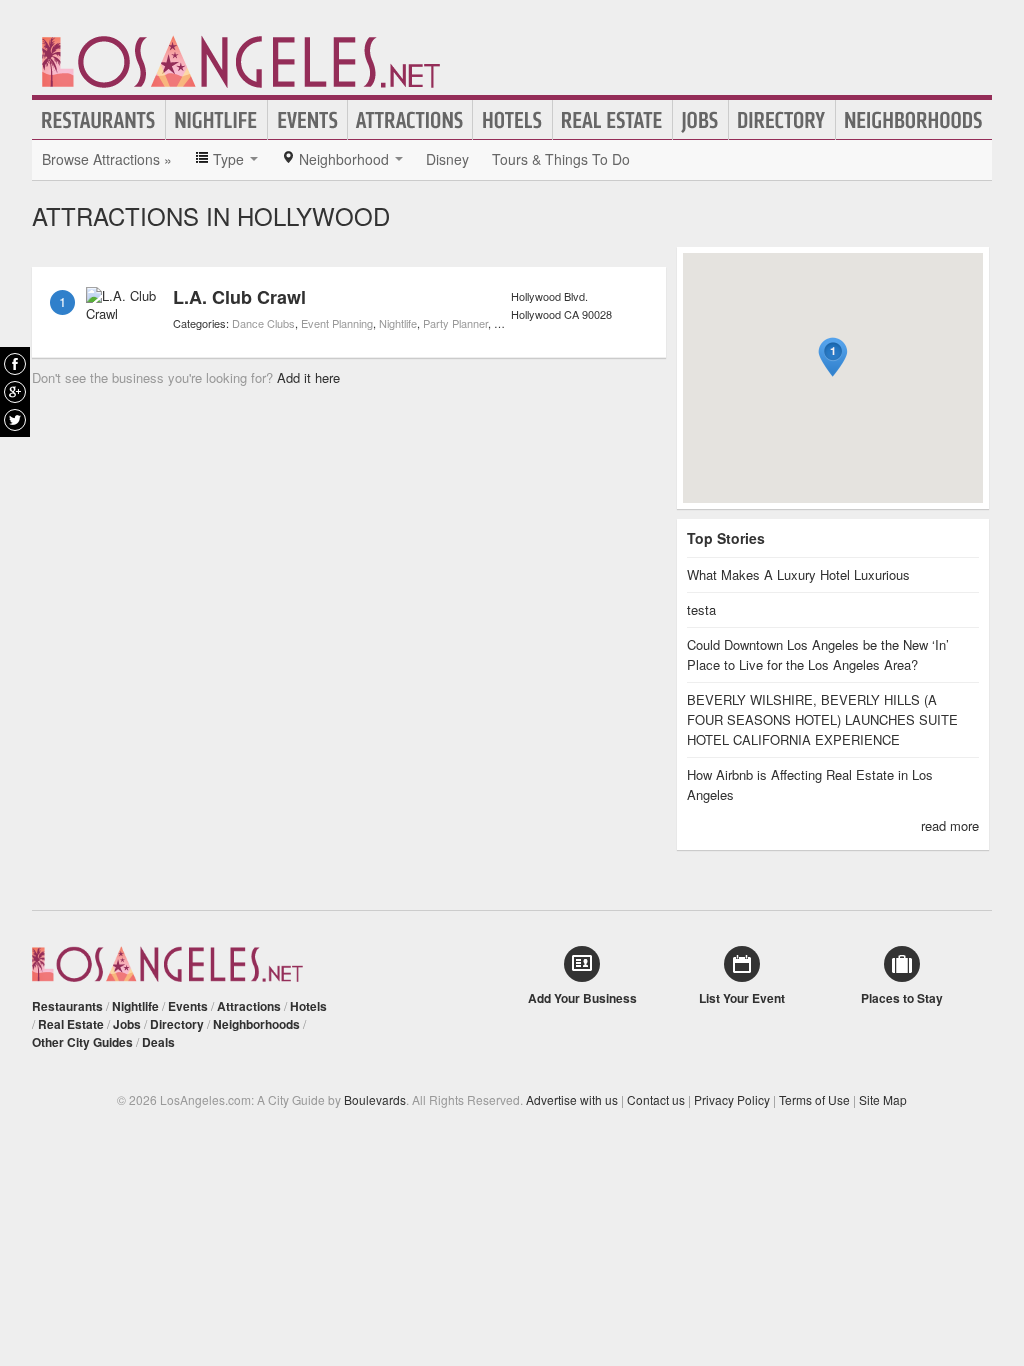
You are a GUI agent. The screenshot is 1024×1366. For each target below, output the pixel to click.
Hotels (512, 120)
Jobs (700, 120)
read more (950, 825)
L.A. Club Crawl (239, 297)
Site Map (883, 1099)
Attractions (410, 120)
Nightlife (216, 120)
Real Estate (612, 120)
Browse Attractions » (107, 159)
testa (701, 609)
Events (307, 120)
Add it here (308, 377)
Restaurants (99, 120)
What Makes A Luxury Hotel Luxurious (798, 574)
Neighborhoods (914, 120)
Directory (782, 120)
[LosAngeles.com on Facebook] (15, 364)
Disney (447, 159)
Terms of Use (814, 1099)
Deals (158, 1042)
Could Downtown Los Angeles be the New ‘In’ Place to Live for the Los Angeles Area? (818, 654)
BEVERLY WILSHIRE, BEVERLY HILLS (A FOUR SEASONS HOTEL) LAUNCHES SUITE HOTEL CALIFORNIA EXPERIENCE (822, 719)
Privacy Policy (732, 1099)
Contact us (656, 1099)
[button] (833, 357)
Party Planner (455, 323)
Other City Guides (82, 1042)
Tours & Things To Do (561, 159)
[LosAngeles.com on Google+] (15, 392)
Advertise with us (572, 1099)
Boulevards (375, 1099)
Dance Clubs (263, 323)
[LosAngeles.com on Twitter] (15, 420)
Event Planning (337, 323)
